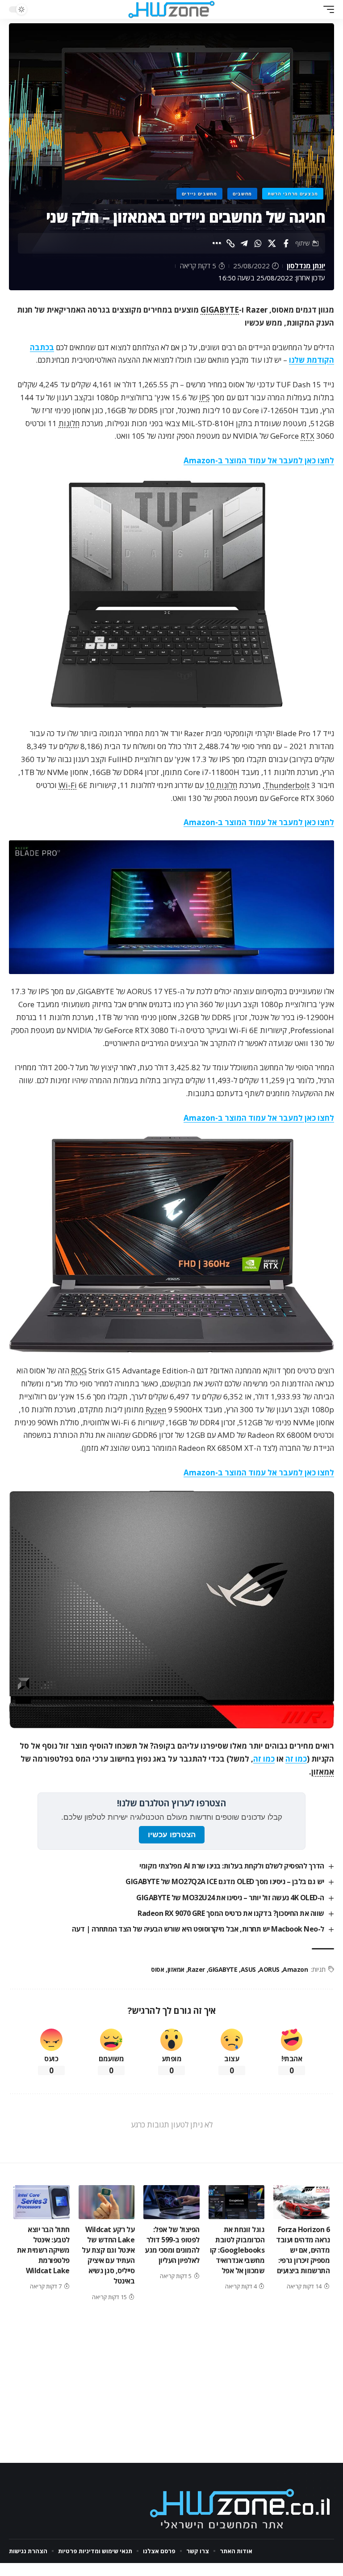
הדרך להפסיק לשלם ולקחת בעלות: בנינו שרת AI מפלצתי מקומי (232, 1866)
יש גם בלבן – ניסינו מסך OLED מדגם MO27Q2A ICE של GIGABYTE (225, 1881)
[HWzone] (171, 9)
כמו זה (296, 1759)
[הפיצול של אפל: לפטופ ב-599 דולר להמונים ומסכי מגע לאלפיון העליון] (171, 2202)
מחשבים (242, 194)
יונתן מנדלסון (306, 266)
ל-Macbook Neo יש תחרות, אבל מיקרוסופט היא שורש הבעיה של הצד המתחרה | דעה (198, 1929)
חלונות (69, 423)
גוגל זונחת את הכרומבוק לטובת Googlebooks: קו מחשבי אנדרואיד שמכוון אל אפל (237, 2250)
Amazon (295, 1969)
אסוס (157, 1969)
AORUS (269, 1969)
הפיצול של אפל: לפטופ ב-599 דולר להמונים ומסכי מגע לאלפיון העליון (172, 2245)
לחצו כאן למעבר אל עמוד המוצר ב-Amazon (259, 460)
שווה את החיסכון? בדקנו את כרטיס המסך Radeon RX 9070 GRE (231, 1913)
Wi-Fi (68, 785)
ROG (79, 1371)
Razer (196, 1969)
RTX (307, 436)
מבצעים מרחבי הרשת (293, 194)
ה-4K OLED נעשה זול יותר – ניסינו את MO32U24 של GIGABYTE (230, 1898)
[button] (326, 9)
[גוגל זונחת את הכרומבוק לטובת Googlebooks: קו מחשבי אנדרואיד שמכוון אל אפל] (237, 2202)
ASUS (248, 1969)
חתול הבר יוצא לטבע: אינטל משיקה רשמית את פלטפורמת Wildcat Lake (43, 2250)
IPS (205, 397)
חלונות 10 (221, 785)
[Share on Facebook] (286, 243)
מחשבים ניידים (199, 194)
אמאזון (323, 1772)
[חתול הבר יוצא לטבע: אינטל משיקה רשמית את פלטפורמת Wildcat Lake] (42, 2202)
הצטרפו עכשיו (172, 1835)
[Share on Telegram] (244, 243)
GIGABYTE (220, 310)
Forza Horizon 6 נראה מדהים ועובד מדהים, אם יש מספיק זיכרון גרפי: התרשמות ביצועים (303, 2250)
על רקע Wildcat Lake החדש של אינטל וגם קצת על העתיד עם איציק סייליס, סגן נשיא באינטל (108, 2255)
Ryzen (156, 1409)
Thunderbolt (287, 785)
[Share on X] (272, 243)
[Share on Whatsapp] (258, 243)
